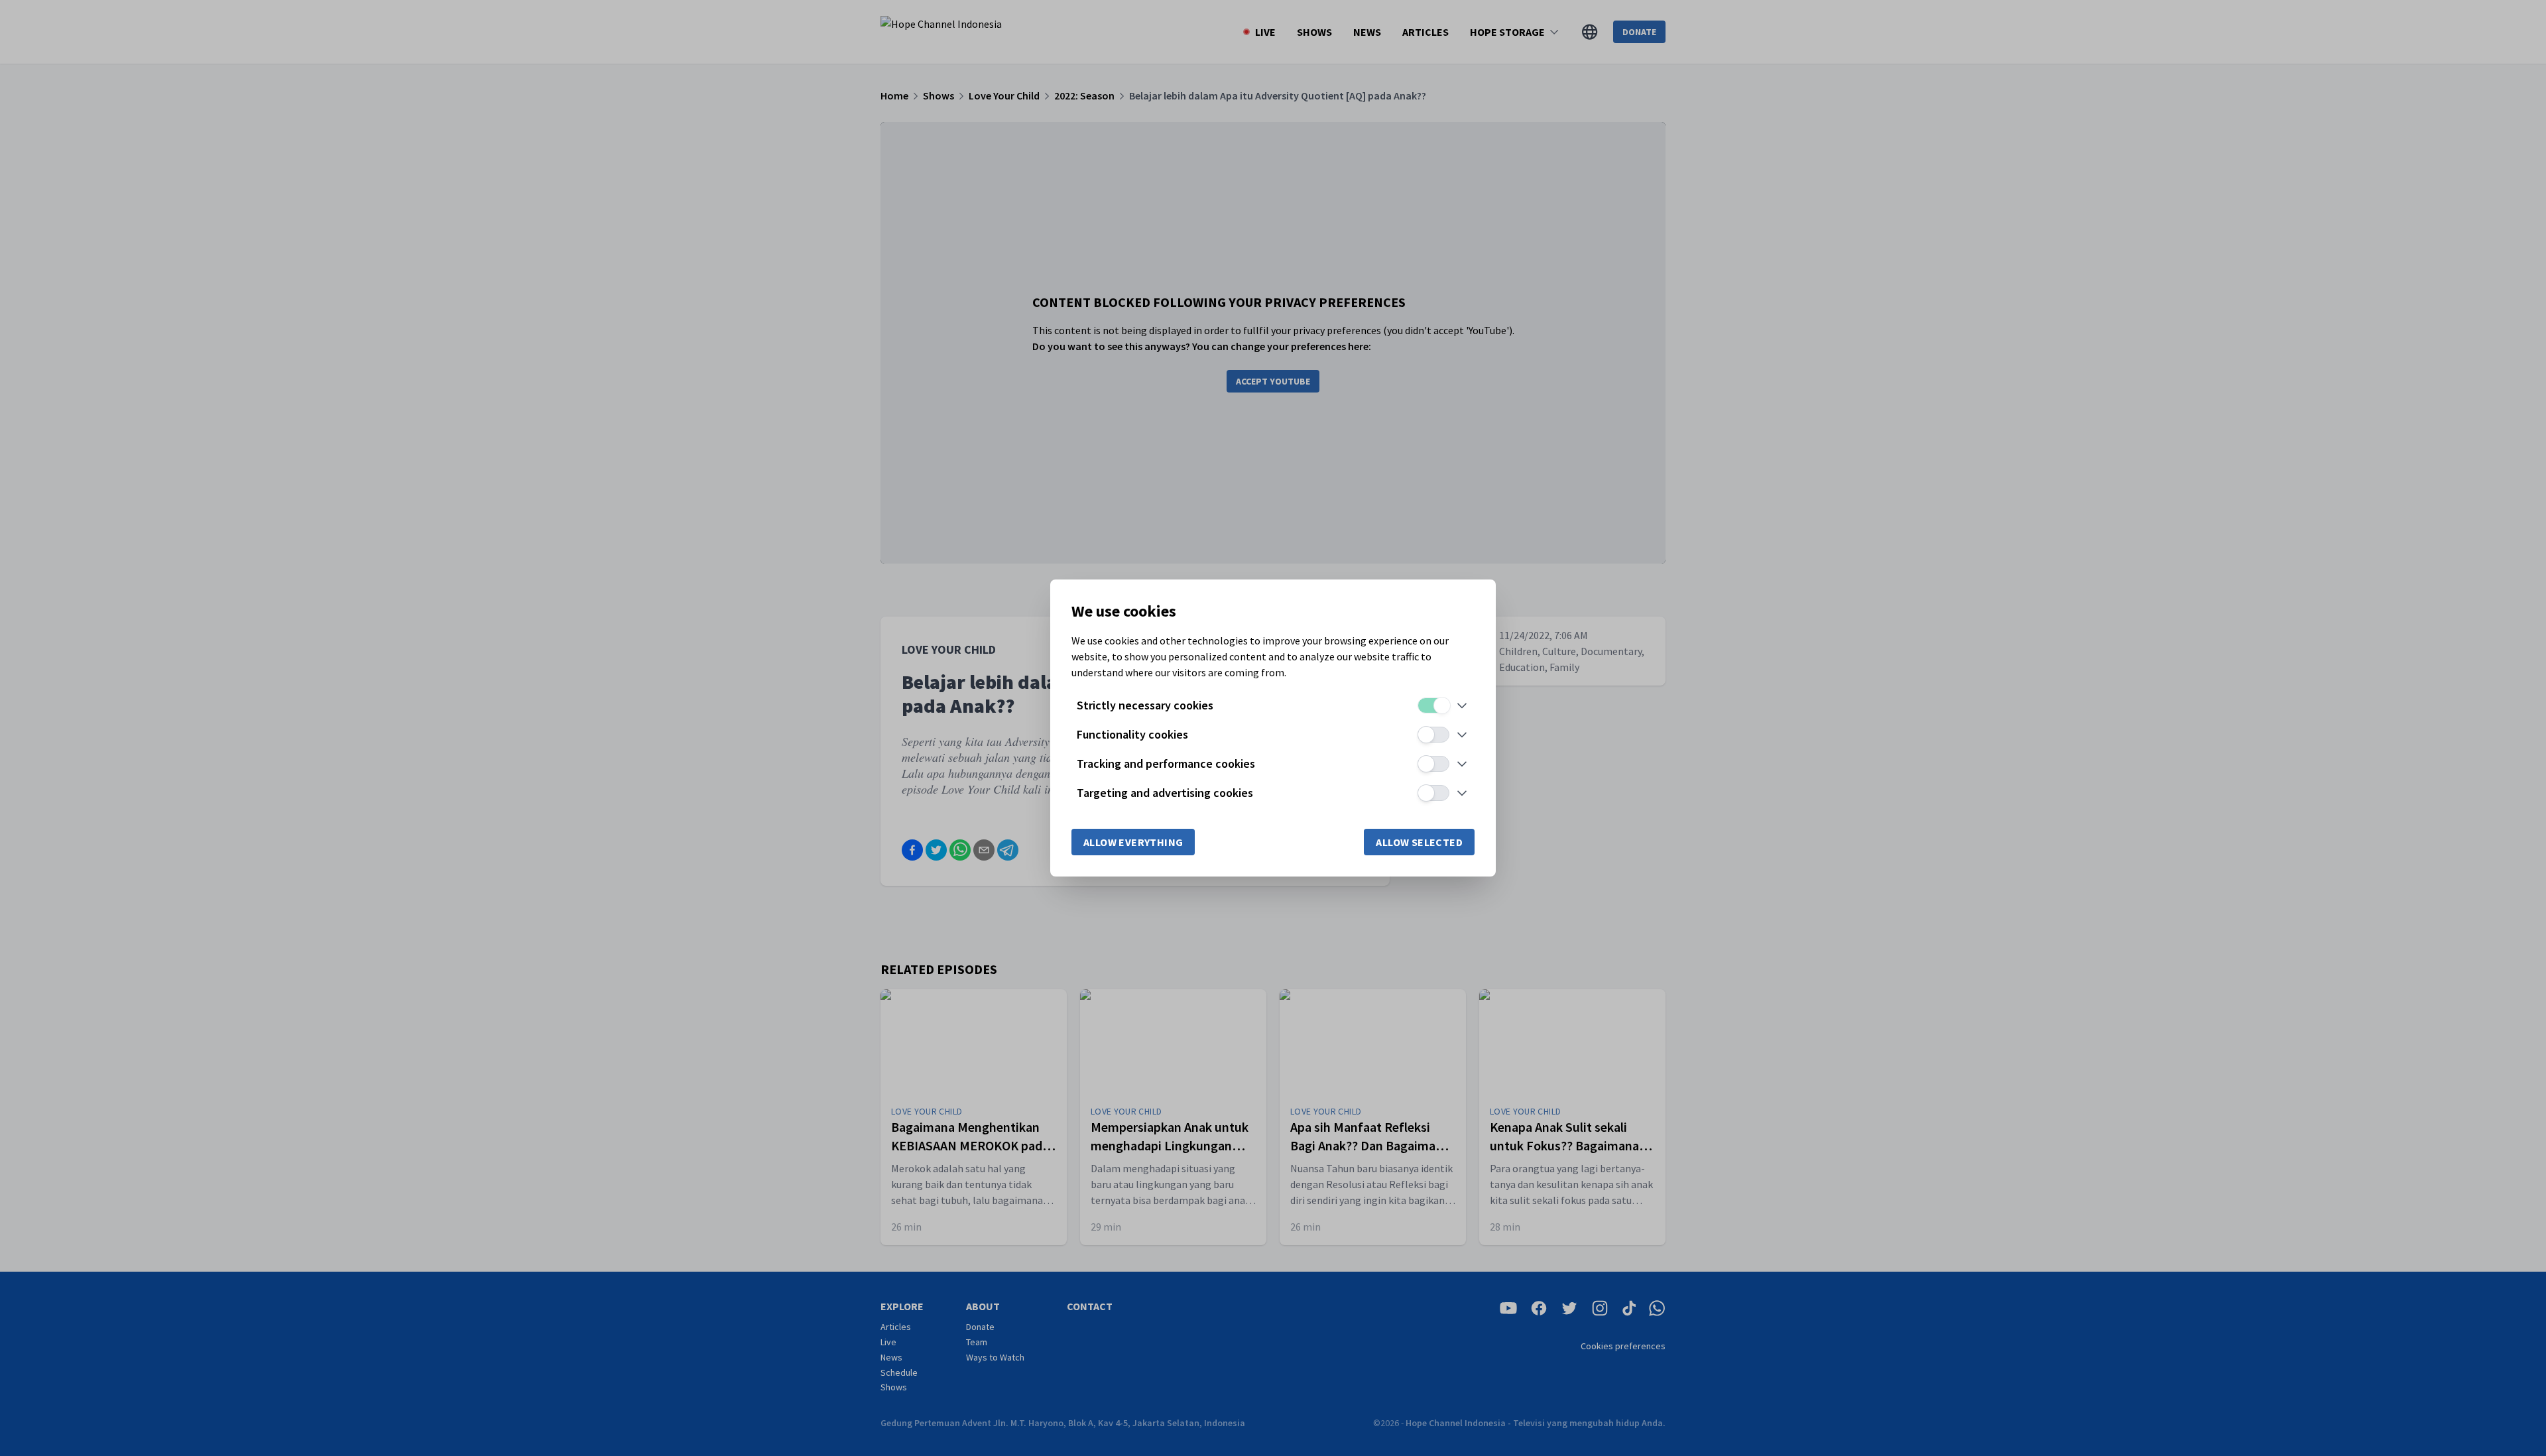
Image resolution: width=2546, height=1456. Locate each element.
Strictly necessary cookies (1145, 705)
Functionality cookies (1132, 734)
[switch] (1433, 705)
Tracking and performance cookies (1166, 763)
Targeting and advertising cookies (1165, 793)
